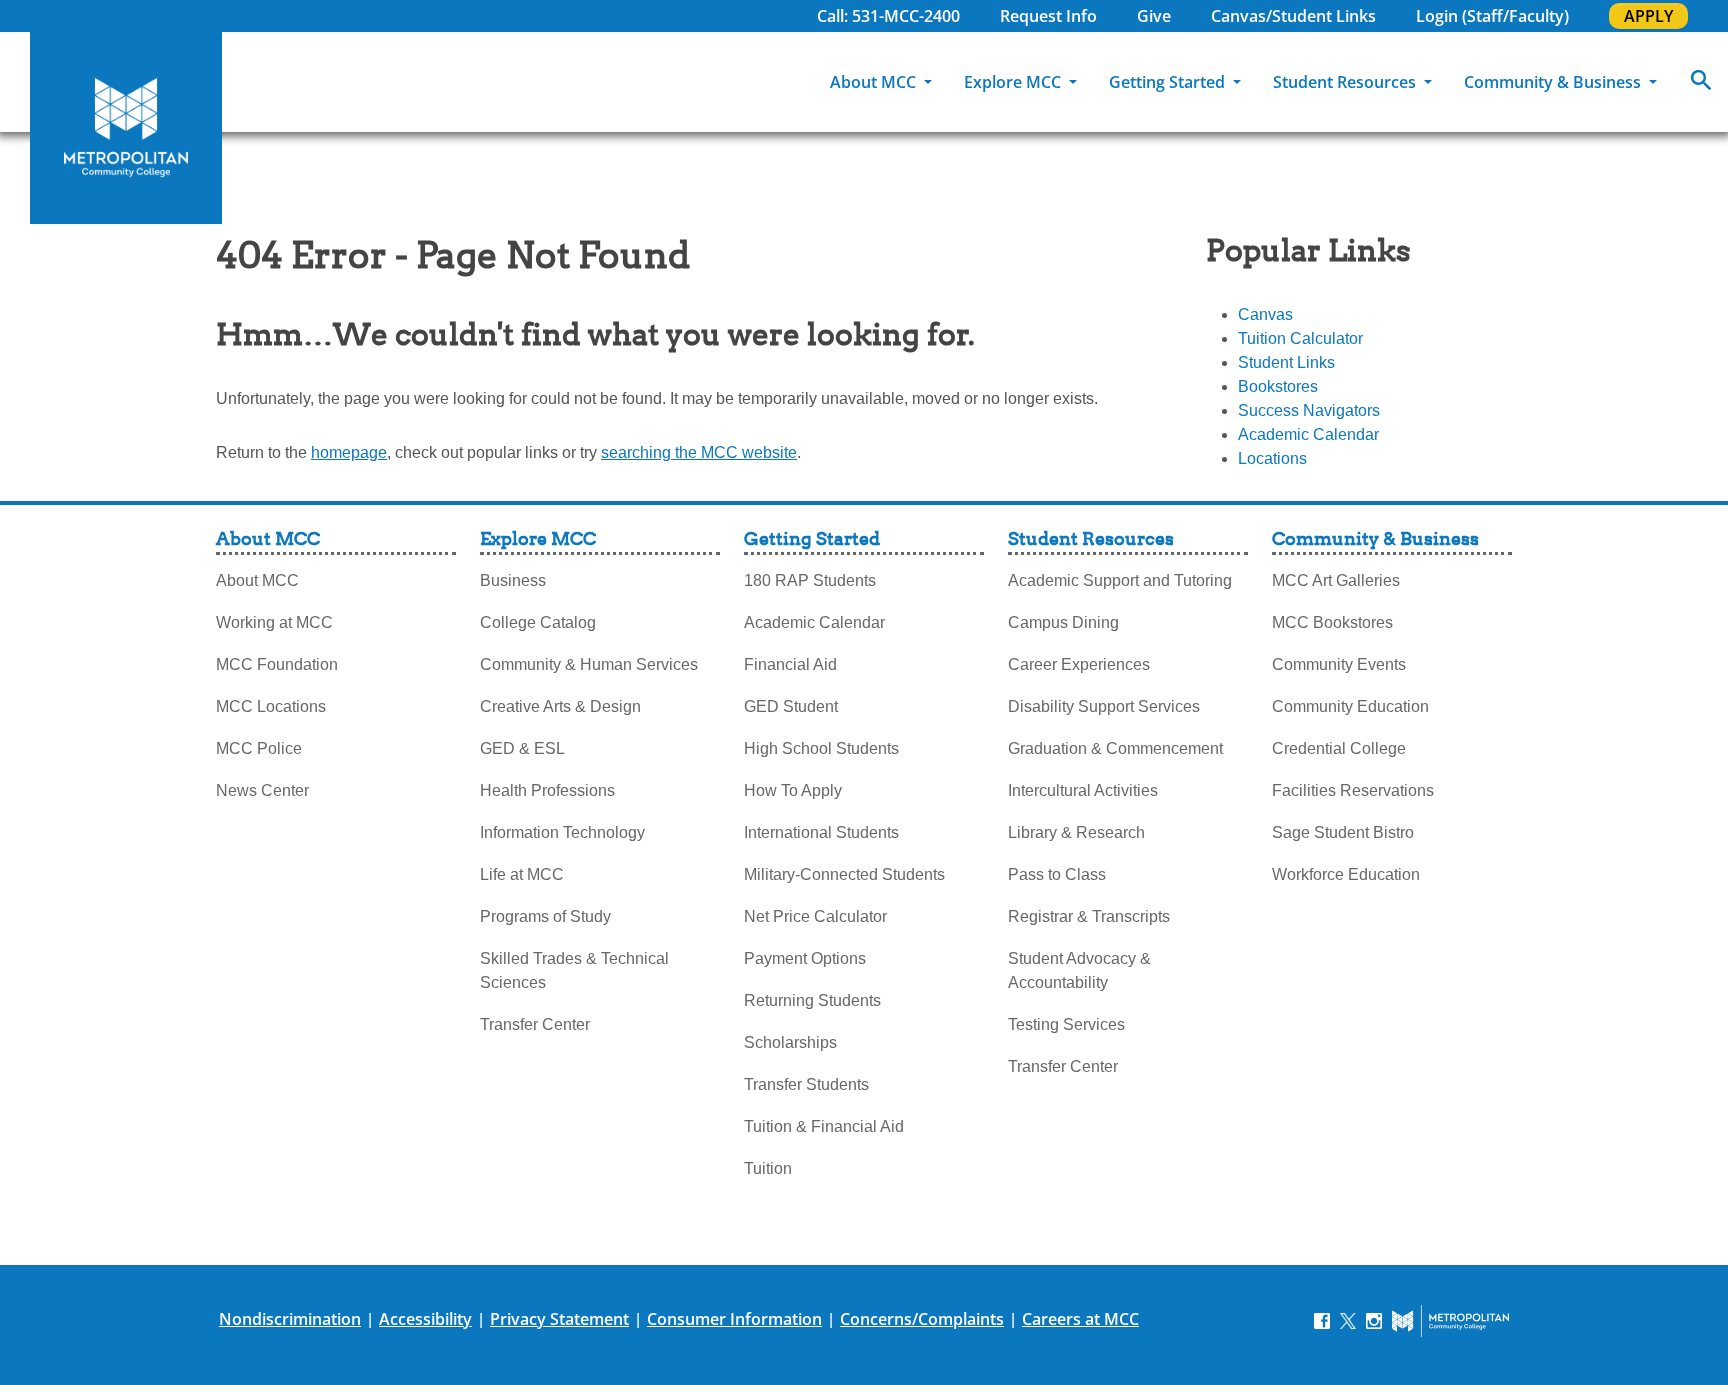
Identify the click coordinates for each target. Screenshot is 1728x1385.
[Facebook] (1322, 1319)
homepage (349, 452)
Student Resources (1346, 82)
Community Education (1350, 706)
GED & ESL (522, 748)
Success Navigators (1309, 410)
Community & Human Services (589, 664)
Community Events (1339, 664)
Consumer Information (734, 1319)
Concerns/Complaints (922, 1319)
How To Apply (793, 790)
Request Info (1048, 16)
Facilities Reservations (1353, 790)
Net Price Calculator (815, 916)
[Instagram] (1374, 1319)
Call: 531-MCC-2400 (888, 16)
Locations (1272, 458)
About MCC (875, 82)
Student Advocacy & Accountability (1079, 970)
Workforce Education (1346, 874)
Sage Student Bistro (1343, 832)
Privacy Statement (559, 1319)
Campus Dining (1063, 622)
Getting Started (1169, 82)
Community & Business (1554, 82)
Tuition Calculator (1300, 338)
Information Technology (562, 832)
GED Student (791, 706)
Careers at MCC (1080, 1319)
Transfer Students (806, 1084)
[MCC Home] (126, 128)
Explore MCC (1014, 82)
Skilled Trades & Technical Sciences (574, 970)
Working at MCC (274, 622)
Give (1154, 16)
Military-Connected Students (844, 874)
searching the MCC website (699, 452)
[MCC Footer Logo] (1450, 1321)
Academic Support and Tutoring (1120, 580)
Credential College (1339, 748)
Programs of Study (545, 916)
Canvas (1265, 314)
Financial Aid (790, 664)
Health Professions (547, 790)
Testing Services (1066, 1024)
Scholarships (790, 1042)
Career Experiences (1079, 664)
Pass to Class (1057, 874)
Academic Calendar (1308, 434)
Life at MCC (522, 874)
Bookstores (1278, 386)
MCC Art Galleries (1336, 580)
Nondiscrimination (290, 1319)
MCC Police (259, 748)
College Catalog (538, 622)
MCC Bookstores (1332, 622)
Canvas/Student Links (1293, 16)
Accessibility (425, 1319)
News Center (262, 790)
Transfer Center (535, 1024)
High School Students (821, 748)
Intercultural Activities (1083, 790)
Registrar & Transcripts (1089, 916)
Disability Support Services (1104, 706)
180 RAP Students (810, 580)
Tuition (768, 1168)
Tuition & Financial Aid (824, 1126)
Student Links (1286, 362)
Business (513, 580)
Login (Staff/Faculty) (1492, 16)
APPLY (1648, 16)
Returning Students (812, 1000)
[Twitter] (1348, 1319)
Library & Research (1076, 832)
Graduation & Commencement (1115, 748)
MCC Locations (271, 706)
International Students (821, 832)
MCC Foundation (277, 664)
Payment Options (805, 958)
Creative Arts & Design (560, 706)
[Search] (1701, 82)
